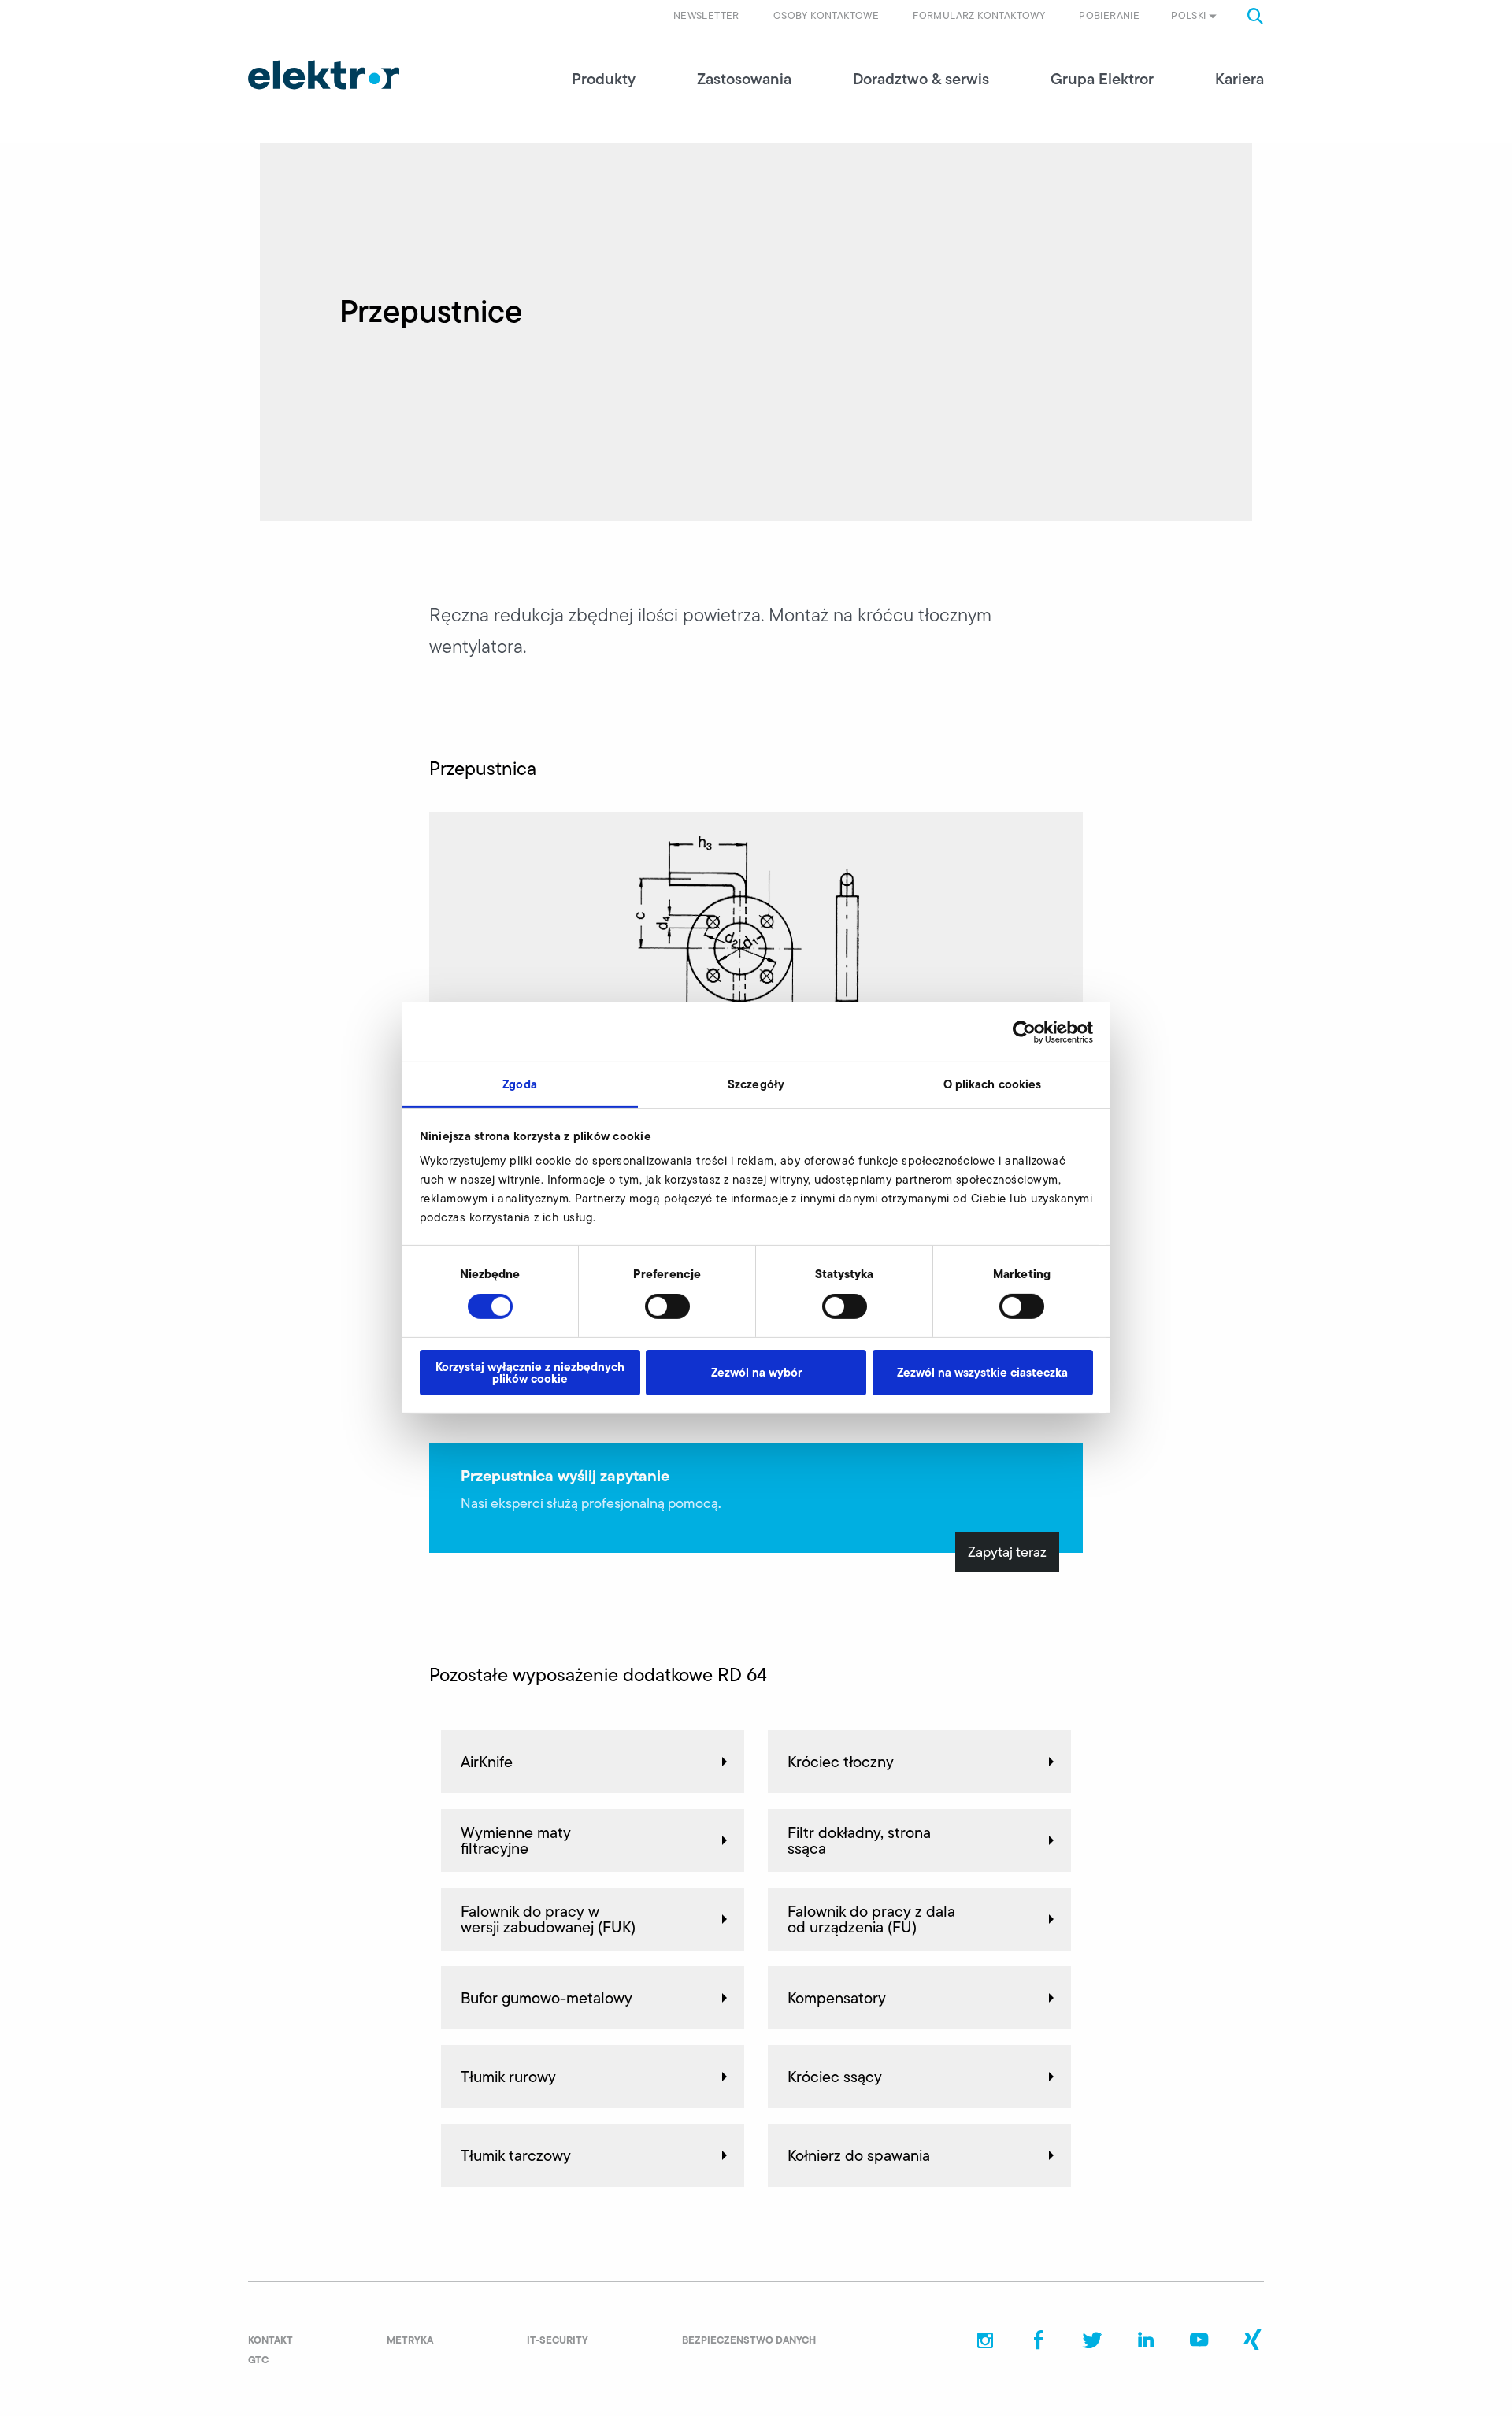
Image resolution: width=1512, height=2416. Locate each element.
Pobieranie (1109, 15)
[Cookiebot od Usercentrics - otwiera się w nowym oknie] (1024, 1032)
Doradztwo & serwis (921, 79)
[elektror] (324, 75)
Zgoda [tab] (520, 1084)
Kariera (1240, 79)
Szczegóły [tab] (756, 1084)
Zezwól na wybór (756, 1372)
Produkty (604, 79)
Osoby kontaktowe (826, 15)
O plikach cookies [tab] (993, 1084)
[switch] (667, 1306)
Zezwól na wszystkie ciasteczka (982, 1372)
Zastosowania (744, 79)
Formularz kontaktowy (979, 15)
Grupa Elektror (1102, 79)
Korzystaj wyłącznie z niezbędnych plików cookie (530, 1373)
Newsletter (706, 15)
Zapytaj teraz (1007, 1552)
